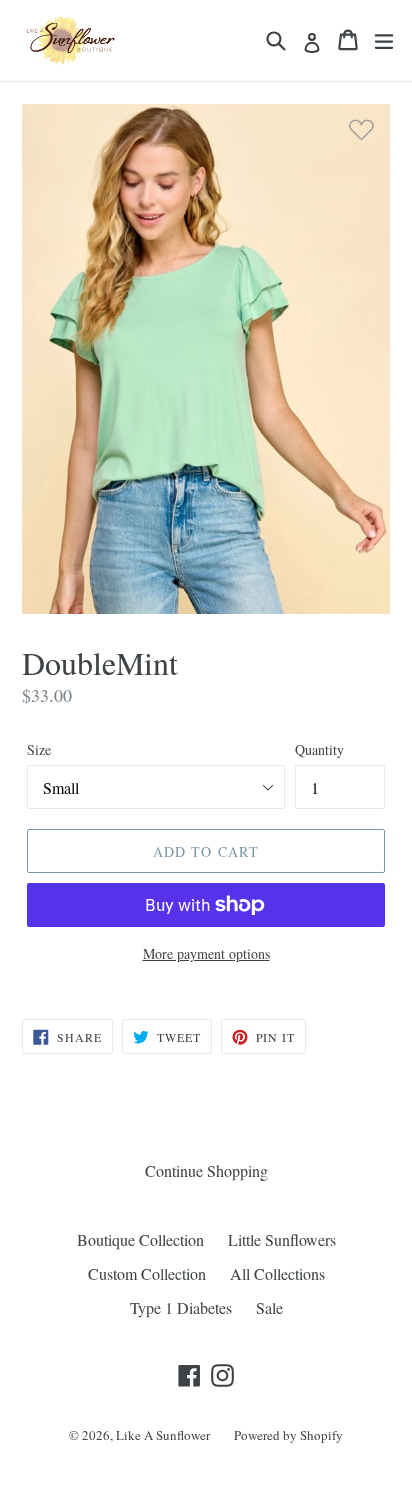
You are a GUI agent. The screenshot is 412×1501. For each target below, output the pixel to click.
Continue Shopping (206, 1170)
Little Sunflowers (282, 1239)
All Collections (277, 1273)
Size (39, 749)
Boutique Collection (140, 1239)
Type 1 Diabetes (181, 1307)
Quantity (319, 749)
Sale (269, 1307)
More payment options (206, 953)
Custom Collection (147, 1273)
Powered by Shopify (288, 1435)
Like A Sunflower (163, 1435)
